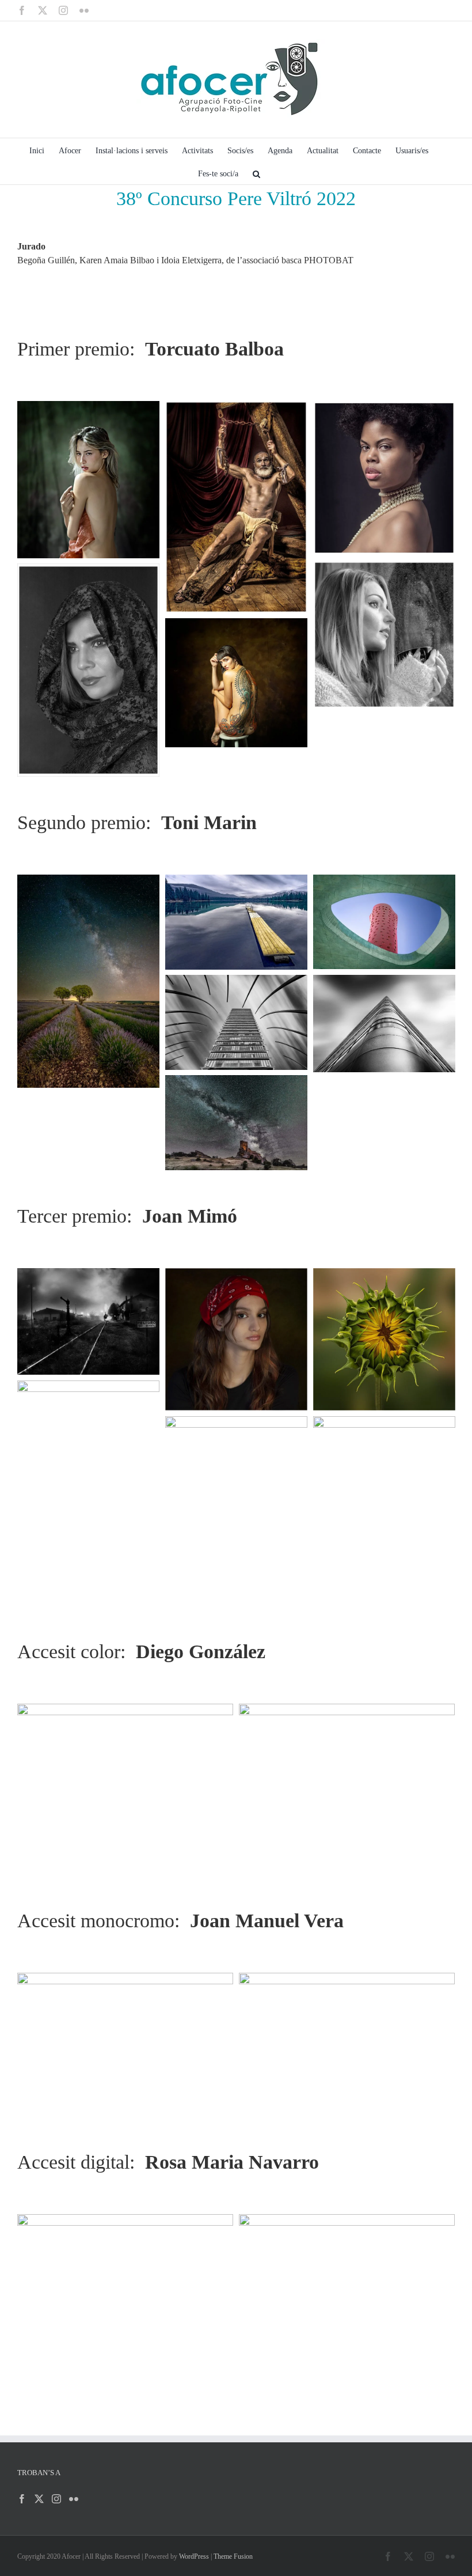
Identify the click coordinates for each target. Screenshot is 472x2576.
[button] (256, 173)
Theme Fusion (233, 2556)
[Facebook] (22, 2499)
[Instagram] (56, 2499)
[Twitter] (39, 2499)
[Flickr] (74, 2499)
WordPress (194, 2556)
